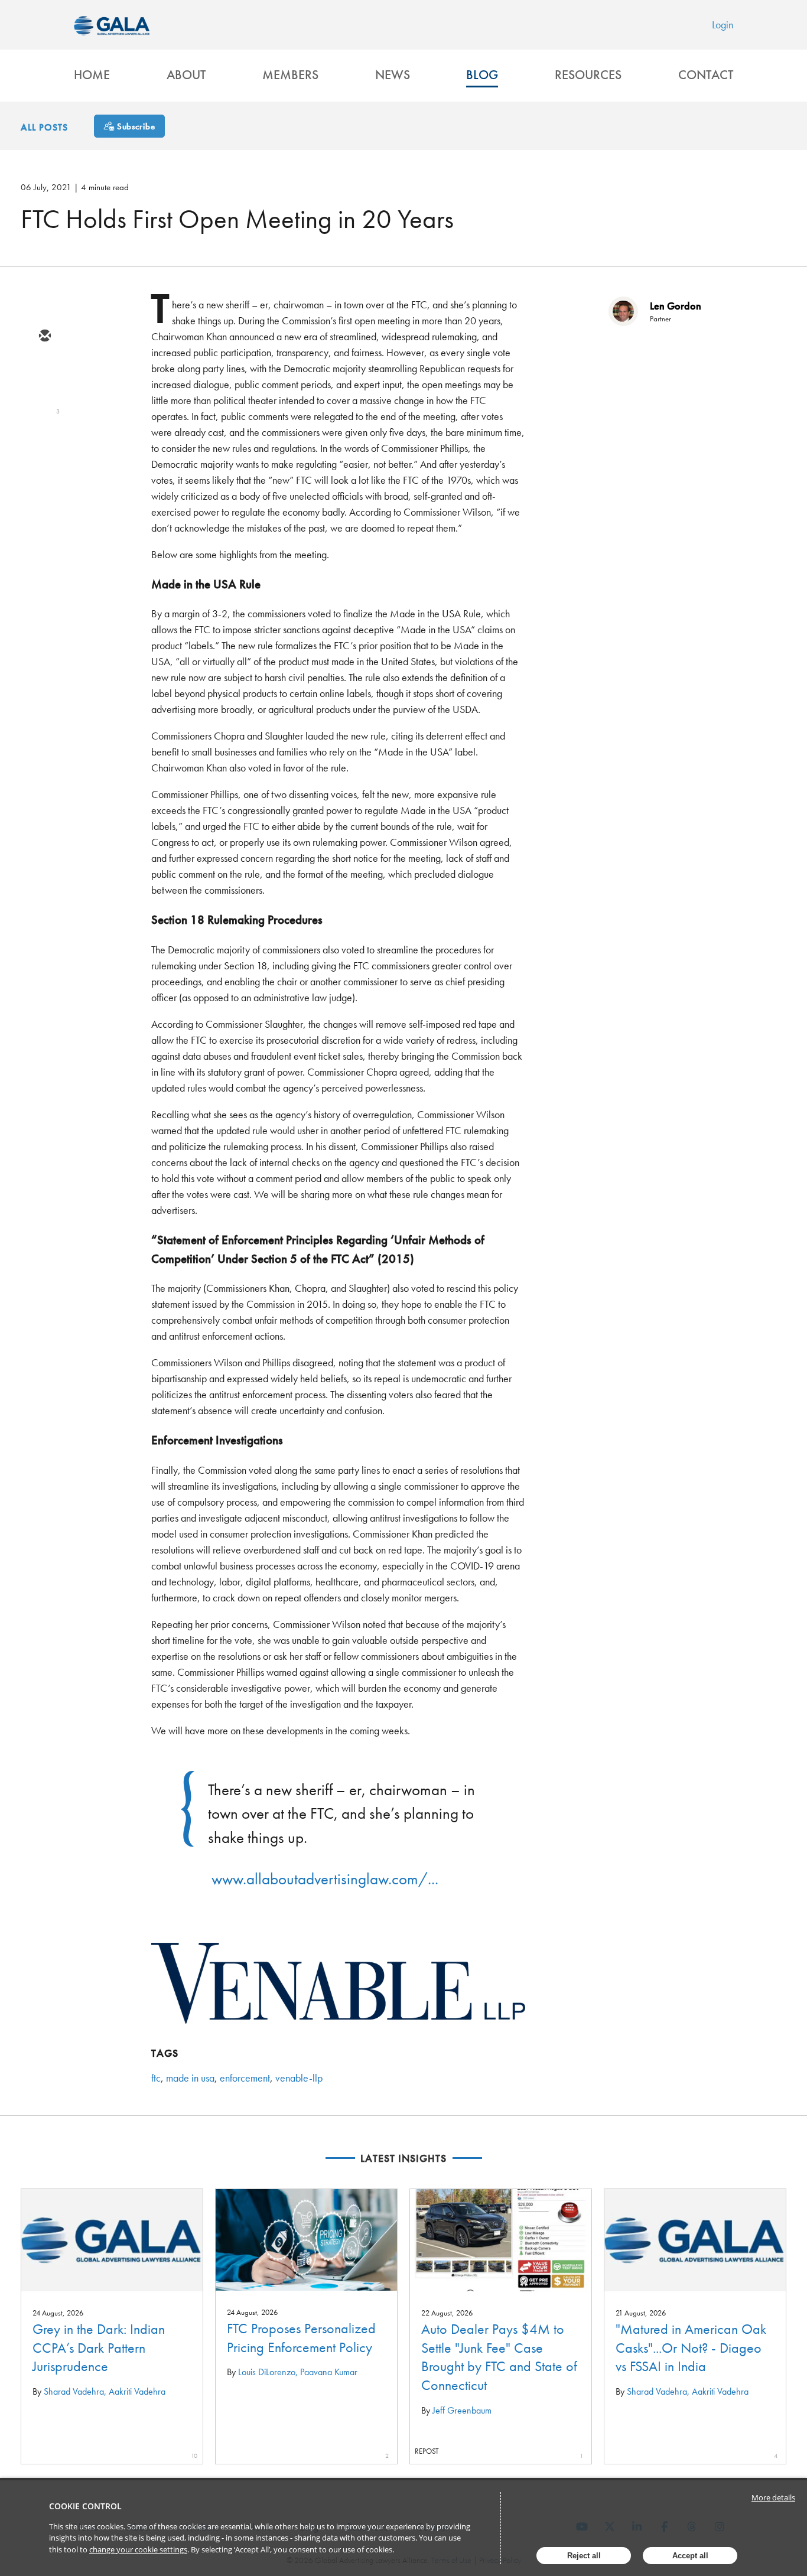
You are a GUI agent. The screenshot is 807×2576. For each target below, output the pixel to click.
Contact (706, 75)
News (393, 75)
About (186, 75)
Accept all (690, 2556)
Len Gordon (676, 306)
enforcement (245, 2078)
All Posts (44, 127)
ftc (156, 2078)
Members (290, 75)
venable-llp (299, 2078)
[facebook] (44, 439)
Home (92, 75)
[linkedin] (44, 405)
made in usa (190, 2078)
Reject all (584, 2556)
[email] (44, 337)
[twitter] (44, 371)
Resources (588, 75)
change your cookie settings (138, 2549)
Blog (482, 75)
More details (773, 2497)
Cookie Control (85, 2506)
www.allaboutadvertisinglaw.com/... (325, 1879)
